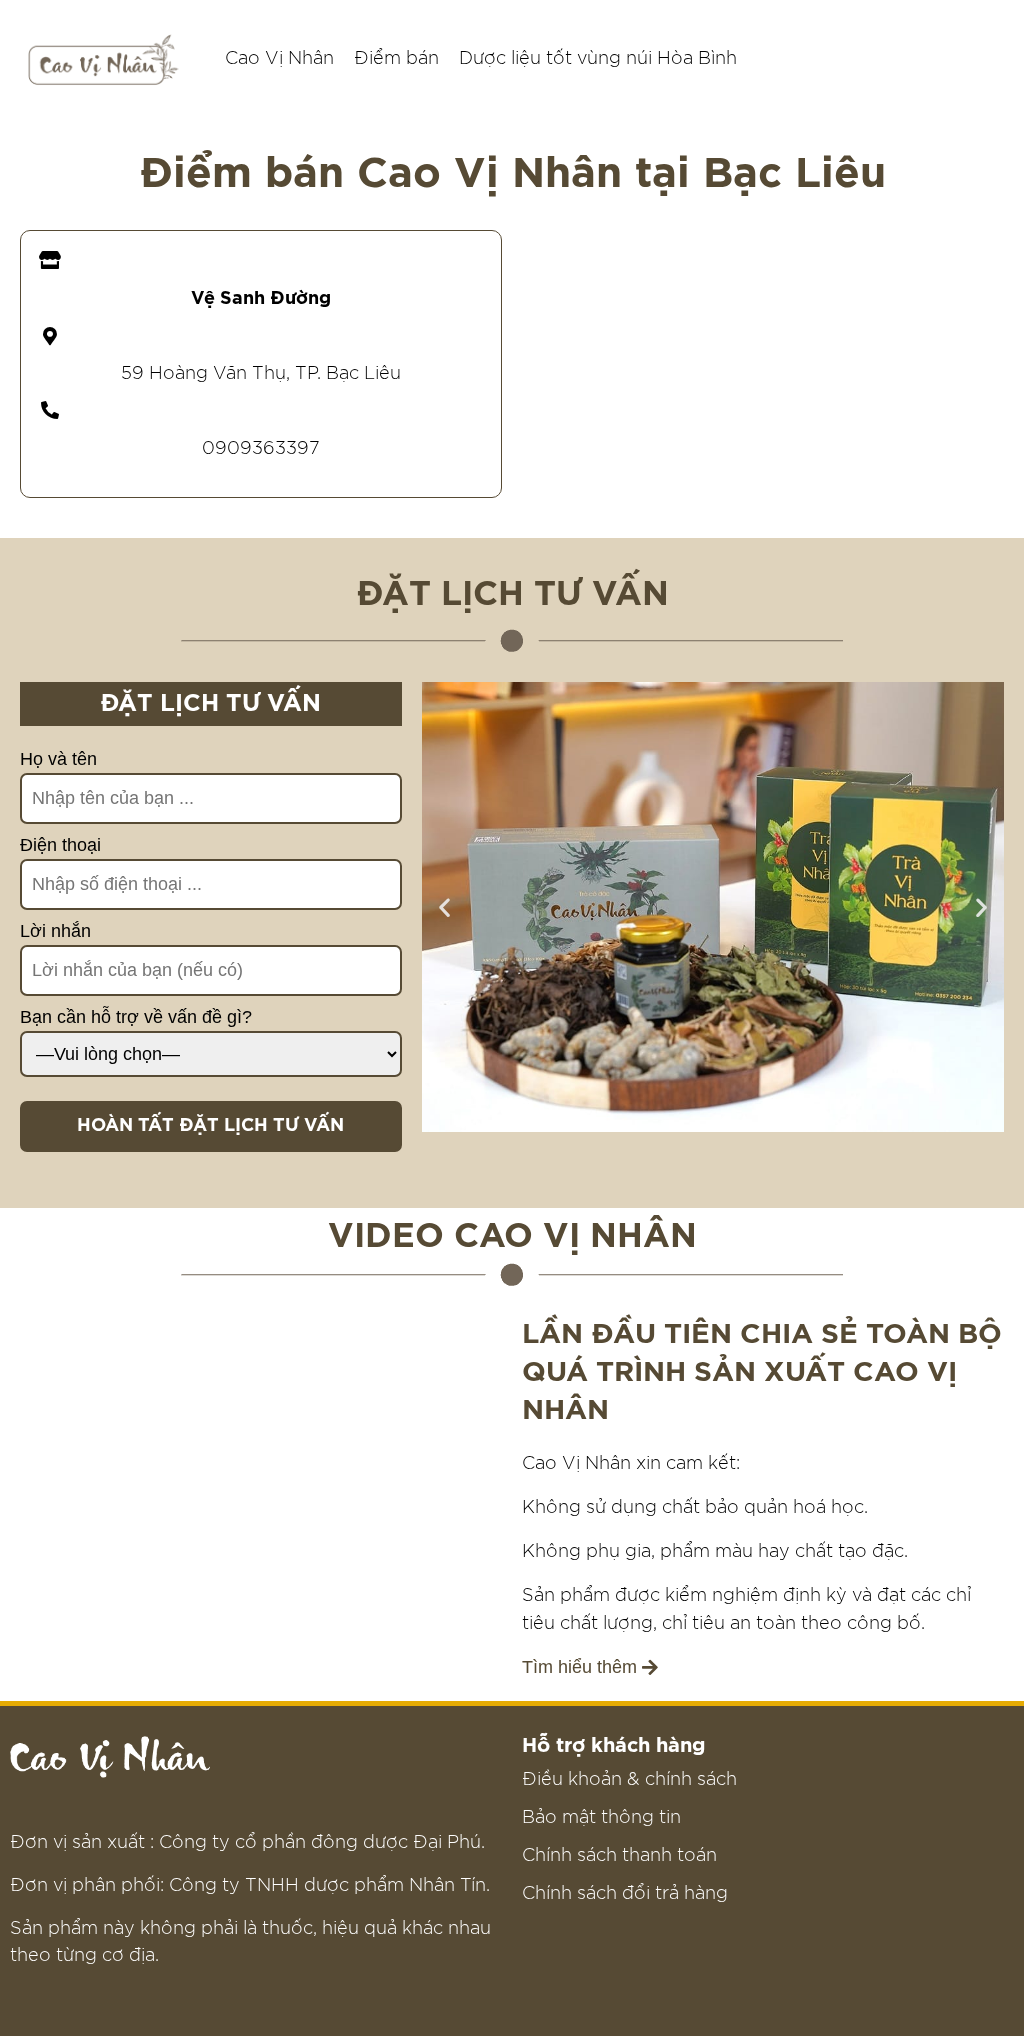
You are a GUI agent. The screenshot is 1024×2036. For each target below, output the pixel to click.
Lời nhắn (55, 931)
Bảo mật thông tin (601, 1818)
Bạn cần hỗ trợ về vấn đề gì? (136, 1017)
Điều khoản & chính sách (629, 1780)
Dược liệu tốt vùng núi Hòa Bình (598, 59)
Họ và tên (58, 759)
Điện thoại (60, 845)
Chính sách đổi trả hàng (625, 1894)
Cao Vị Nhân (279, 59)
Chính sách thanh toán (619, 1856)
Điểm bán (396, 59)
